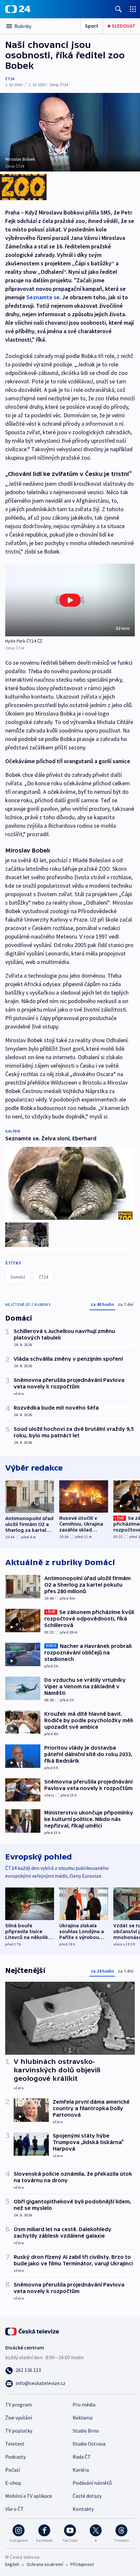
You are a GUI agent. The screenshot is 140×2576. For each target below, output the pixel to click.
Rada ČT (82, 2457)
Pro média (84, 2405)
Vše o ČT (14, 2509)
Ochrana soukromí (45, 2564)
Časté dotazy (87, 2496)
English (12, 2564)
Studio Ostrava (89, 2444)
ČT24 (10, 79)
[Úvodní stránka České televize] (33, 2331)
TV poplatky (19, 2431)
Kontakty (83, 2509)
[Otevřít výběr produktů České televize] (133, 9)
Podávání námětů (92, 2483)
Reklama (83, 2418)
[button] (70, 600)
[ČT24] (18, 9)
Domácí (18, 1277)
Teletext (15, 2444)
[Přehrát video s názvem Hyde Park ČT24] (70, 600)
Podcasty (15, 2457)
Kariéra (81, 2470)
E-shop (13, 2483)
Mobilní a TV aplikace (29, 2496)
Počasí (13, 2470)
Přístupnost (82, 2564)
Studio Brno (86, 2431)
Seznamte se (43, 297)
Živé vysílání (19, 2418)
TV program (19, 2405)
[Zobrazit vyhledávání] (119, 9)
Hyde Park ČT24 (21, 641)
